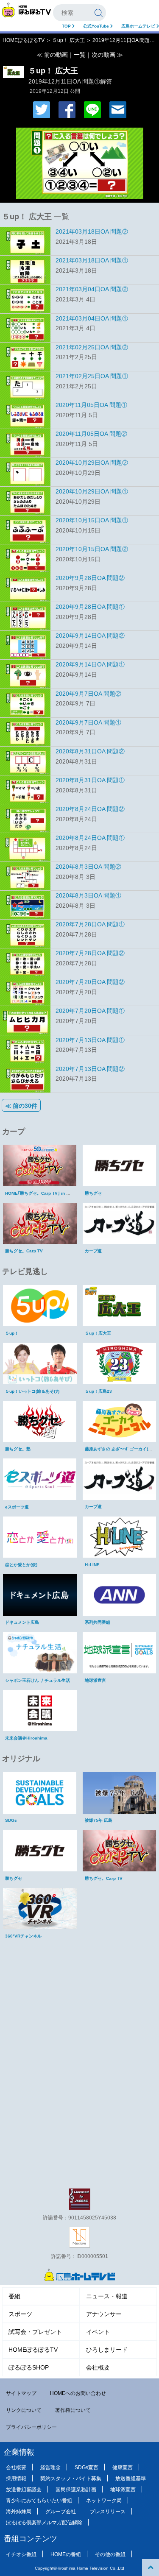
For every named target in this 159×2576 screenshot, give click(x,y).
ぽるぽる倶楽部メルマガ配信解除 (44, 2523)
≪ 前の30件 (21, 1106)
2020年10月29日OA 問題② (92, 463)
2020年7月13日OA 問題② (90, 1069)
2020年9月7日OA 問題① (88, 722)
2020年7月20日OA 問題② (90, 982)
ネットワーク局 (104, 2501)
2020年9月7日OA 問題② (88, 694)
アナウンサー (104, 2314)
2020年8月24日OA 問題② (90, 809)
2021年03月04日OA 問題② (92, 289)
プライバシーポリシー (31, 2427)
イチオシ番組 (21, 2554)
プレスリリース (108, 2512)
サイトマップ (21, 2393)
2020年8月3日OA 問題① (88, 895)
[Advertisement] (80, 2001)
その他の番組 (110, 2554)
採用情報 (16, 2478)
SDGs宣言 (86, 2467)
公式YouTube (97, 26)
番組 (14, 2296)
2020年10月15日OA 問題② (92, 549)
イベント (98, 2332)
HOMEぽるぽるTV (24, 40)
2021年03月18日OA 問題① (92, 260)
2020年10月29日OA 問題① (92, 491)
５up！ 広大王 (68, 40)
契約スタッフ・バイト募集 (71, 2478)
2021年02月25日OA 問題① (92, 376)
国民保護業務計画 (76, 2490)
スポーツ (20, 2314)
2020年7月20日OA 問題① (90, 1011)
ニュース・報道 (107, 2296)
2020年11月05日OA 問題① (91, 405)
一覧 (80, 55)
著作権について (73, 2410)
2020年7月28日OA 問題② (90, 953)
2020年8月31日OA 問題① (90, 780)
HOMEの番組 (66, 2554)
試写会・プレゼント (35, 2332)
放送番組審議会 (24, 2490)
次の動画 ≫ (107, 55)
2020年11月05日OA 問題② (91, 434)
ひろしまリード (107, 2350)
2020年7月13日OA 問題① (90, 1040)
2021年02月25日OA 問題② (92, 347)
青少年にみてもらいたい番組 (39, 2501)
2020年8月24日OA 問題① (90, 838)
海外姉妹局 (19, 2512)
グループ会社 (61, 2512)
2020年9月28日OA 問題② (90, 578)
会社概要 (98, 2367)
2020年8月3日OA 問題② (88, 867)
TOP (67, 26)
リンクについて (24, 2410)
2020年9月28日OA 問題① (90, 607)
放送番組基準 (131, 2478)
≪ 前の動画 (52, 55)
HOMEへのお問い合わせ (78, 2393)
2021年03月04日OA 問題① (92, 318)
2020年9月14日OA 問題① (90, 664)
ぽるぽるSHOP (29, 2367)
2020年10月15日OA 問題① (92, 520)
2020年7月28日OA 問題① (90, 924)
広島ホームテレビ (139, 26)
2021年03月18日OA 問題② (92, 231)
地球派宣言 (123, 2490)
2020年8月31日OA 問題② (90, 751)
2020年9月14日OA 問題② (90, 636)
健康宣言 (123, 2467)
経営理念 (50, 2467)
